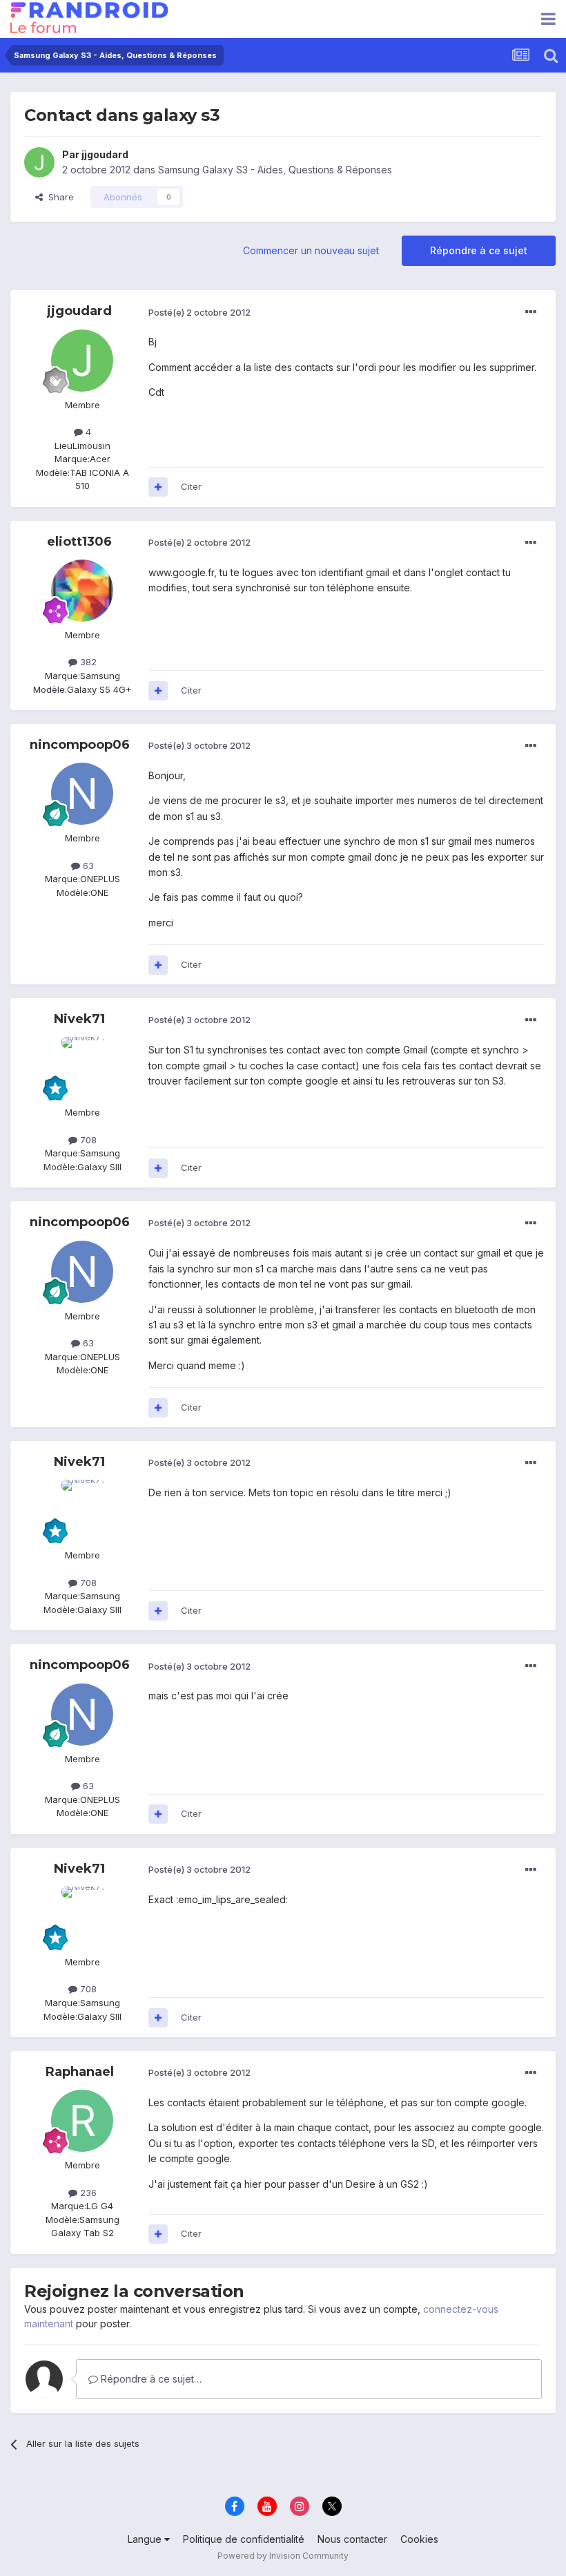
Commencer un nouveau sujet (311, 250)
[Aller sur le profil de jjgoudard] (39, 162)
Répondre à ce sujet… (150, 2379)
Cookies (419, 2539)
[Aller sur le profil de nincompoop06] (82, 794)
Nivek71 (79, 1019)
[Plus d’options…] (531, 312)
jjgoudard (105, 154)
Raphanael (80, 2072)
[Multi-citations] (158, 487)
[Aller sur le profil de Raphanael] (82, 2121)
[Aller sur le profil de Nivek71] (82, 1068)
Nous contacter (352, 2539)
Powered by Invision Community (283, 2556)
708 (87, 1140)
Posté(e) (199, 312)
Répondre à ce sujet (479, 250)
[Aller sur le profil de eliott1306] (82, 591)
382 (87, 662)
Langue (146, 2539)
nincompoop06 (80, 745)
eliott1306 (79, 542)
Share (58, 197)
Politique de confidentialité (244, 2539)
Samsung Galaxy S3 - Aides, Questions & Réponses (275, 170)
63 (87, 866)
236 (87, 2193)
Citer (191, 486)
